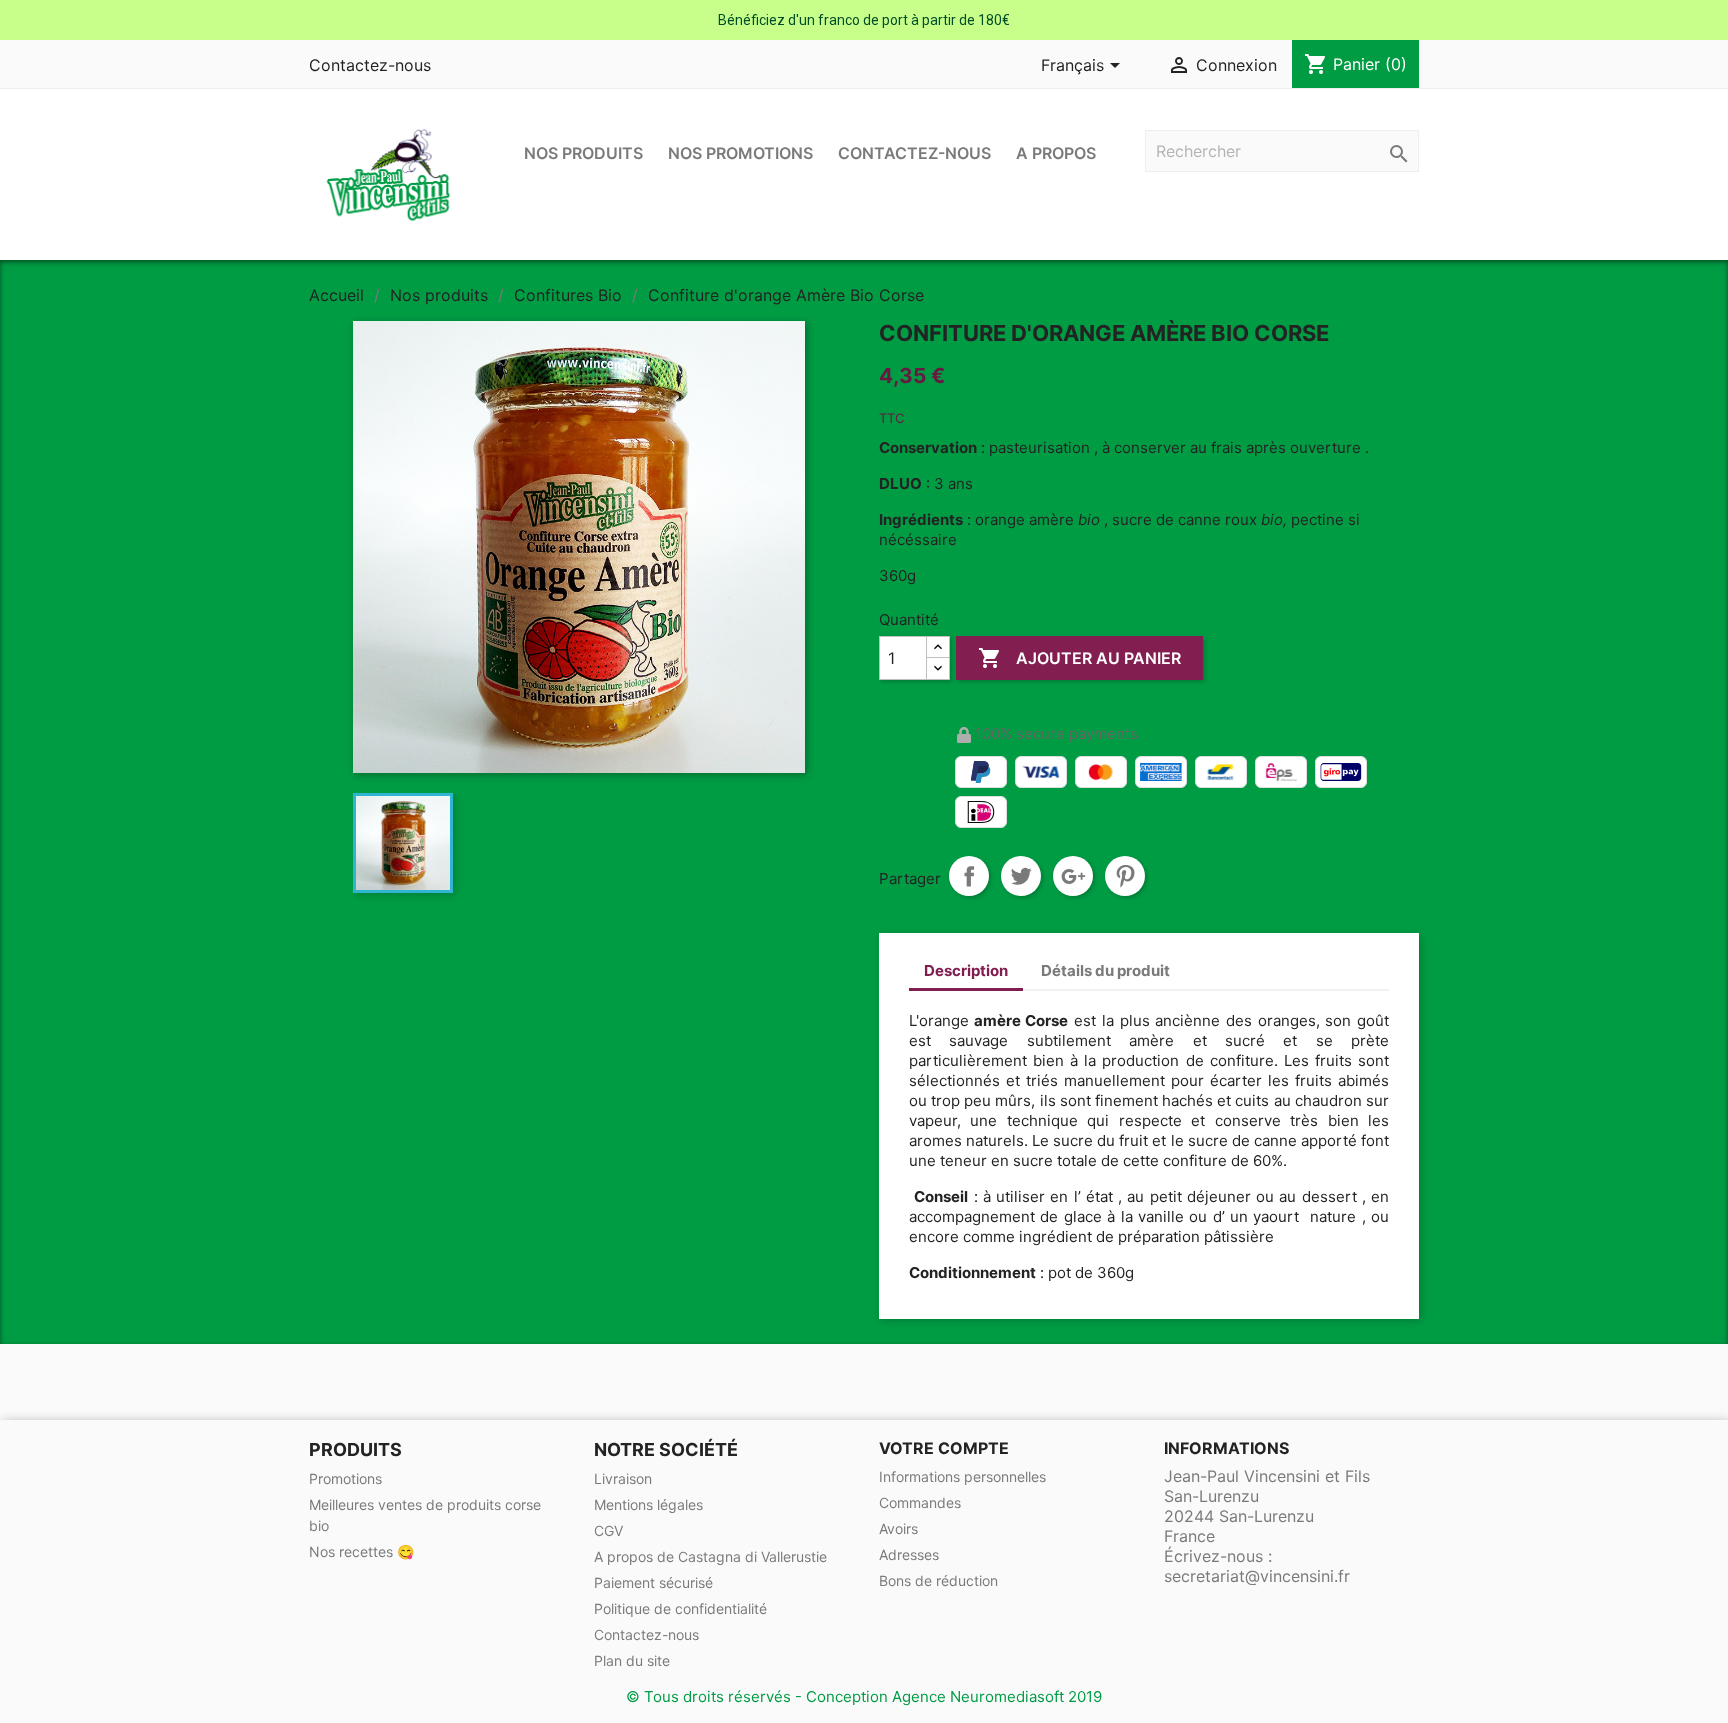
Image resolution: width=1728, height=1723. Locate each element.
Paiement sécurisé (653, 1582)
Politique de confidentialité (680, 1608)
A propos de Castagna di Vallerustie (710, 1556)
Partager (969, 876)
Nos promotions (740, 153)
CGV (608, 1530)
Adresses (909, 1554)
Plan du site (632, 1660)
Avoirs (898, 1528)
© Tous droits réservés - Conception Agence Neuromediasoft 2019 (864, 1696)
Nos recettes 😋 (361, 1551)
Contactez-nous (370, 65)
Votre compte (944, 1448)
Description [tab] (966, 970)
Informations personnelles (962, 1476)
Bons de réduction (938, 1580)
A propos (1056, 153)
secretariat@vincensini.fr (1257, 1576)
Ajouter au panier (1079, 658)
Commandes (920, 1502)
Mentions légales (648, 1504)
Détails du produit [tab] (1105, 970)
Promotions (345, 1478)
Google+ (1073, 876)
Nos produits (583, 153)
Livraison (623, 1478)
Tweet (1021, 876)
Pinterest (1125, 876)
